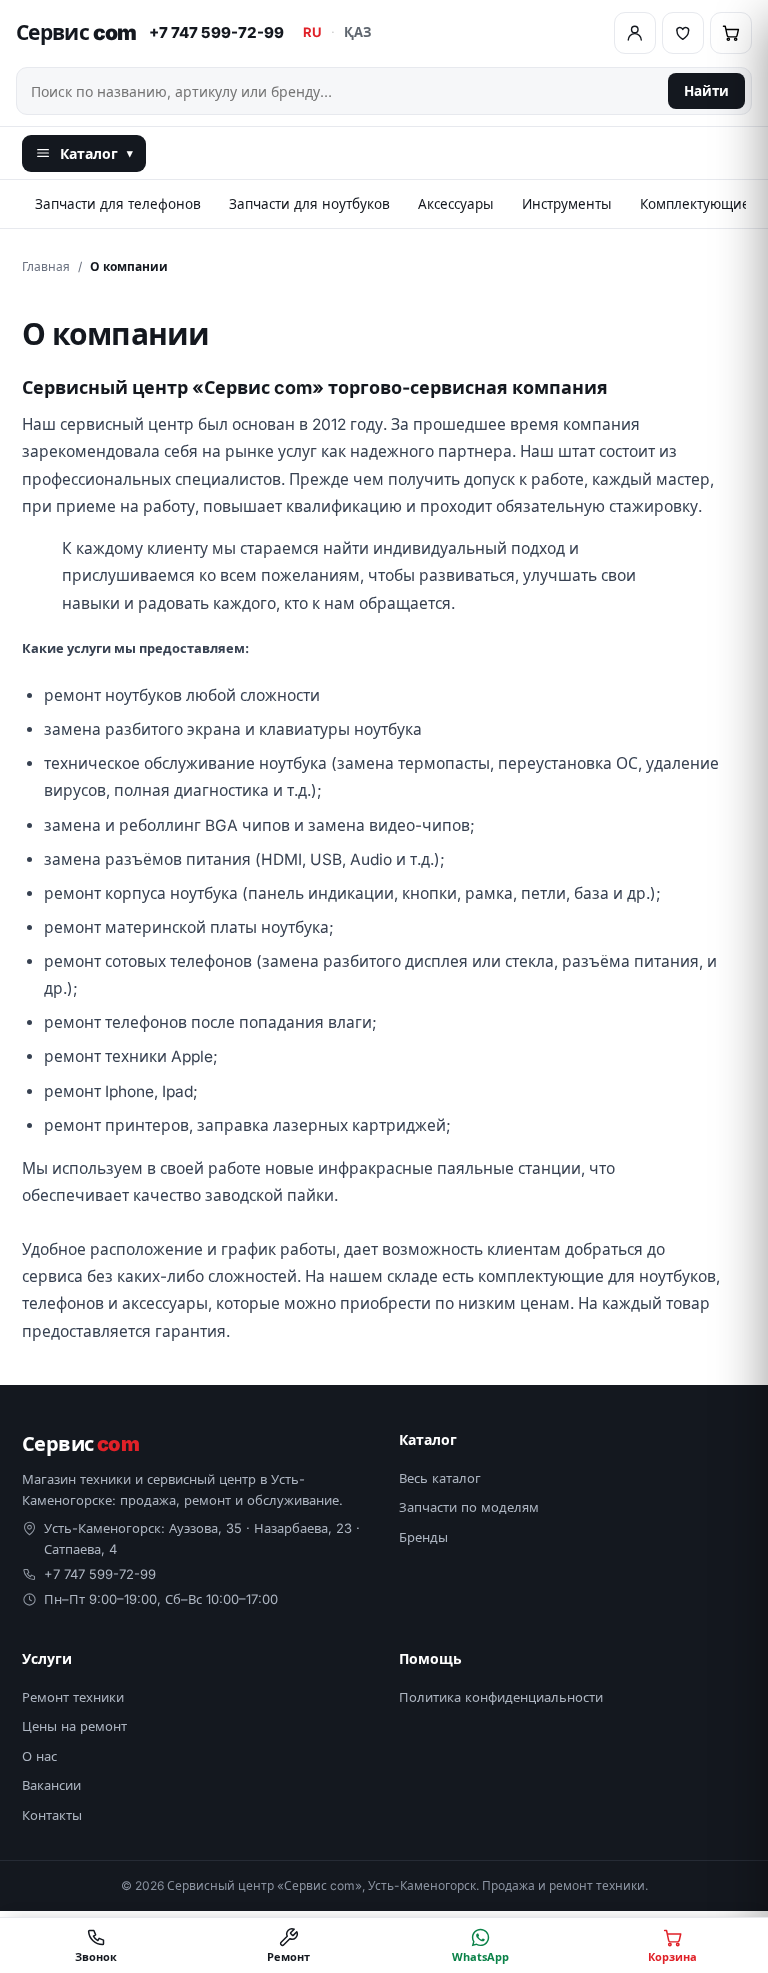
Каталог (96, 153)
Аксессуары (456, 204)
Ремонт (288, 1956)
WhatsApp (480, 1956)
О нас (39, 1756)
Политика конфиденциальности (501, 1697)
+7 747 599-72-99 (216, 32)
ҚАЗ (357, 32)
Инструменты (567, 204)
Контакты (52, 1815)
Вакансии (51, 1785)
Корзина (672, 1956)
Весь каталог (440, 1478)
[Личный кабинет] (635, 33)
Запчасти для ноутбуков (309, 204)
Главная (46, 266)
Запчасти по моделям (469, 1507)
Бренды (423, 1537)
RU (312, 32)
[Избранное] (683, 33)
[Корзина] (731, 33)
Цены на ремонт (74, 1726)
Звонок (96, 1956)
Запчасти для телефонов (118, 204)
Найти (706, 91)
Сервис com (76, 32)
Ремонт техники (73, 1697)
